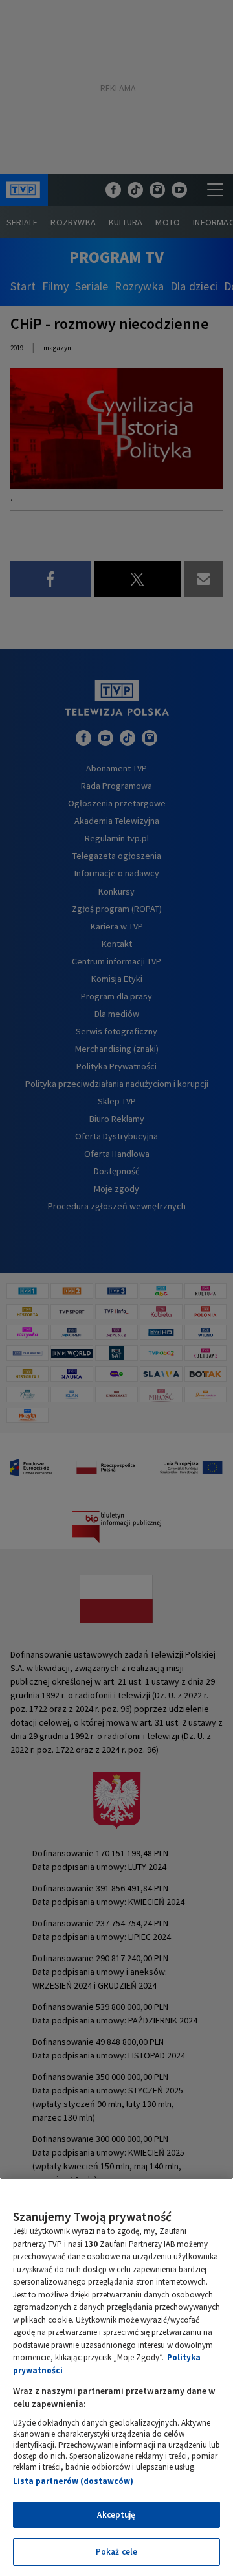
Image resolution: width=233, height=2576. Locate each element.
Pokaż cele (116, 2552)
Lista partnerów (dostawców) (73, 2481)
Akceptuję (116, 2515)
